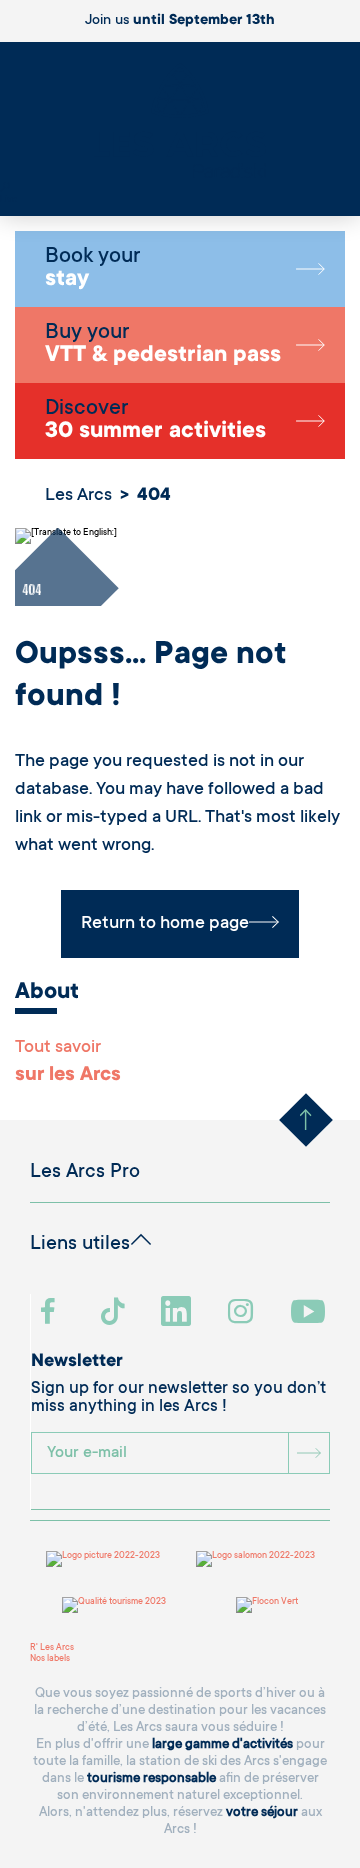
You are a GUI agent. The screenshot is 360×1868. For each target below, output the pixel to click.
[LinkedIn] (178, 1313)
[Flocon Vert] (267, 1605)
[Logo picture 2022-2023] (103, 1559)
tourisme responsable (151, 1778)
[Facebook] (50, 1313)
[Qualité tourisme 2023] (114, 1605)
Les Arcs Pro (85, 1173)
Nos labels (50, 1659)
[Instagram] (243, 1313)
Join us (180, 21)
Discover (155, 421)
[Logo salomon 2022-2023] (255, 1559)
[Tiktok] (115, 1313)
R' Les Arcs (52, 1648)
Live (8, 200)
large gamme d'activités (222, 1744)
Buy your (163, 345)
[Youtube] (310, 1313)
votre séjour (262, 1812)
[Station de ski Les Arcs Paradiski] (180, 122)
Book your (92, 269)
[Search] (5, 189)
